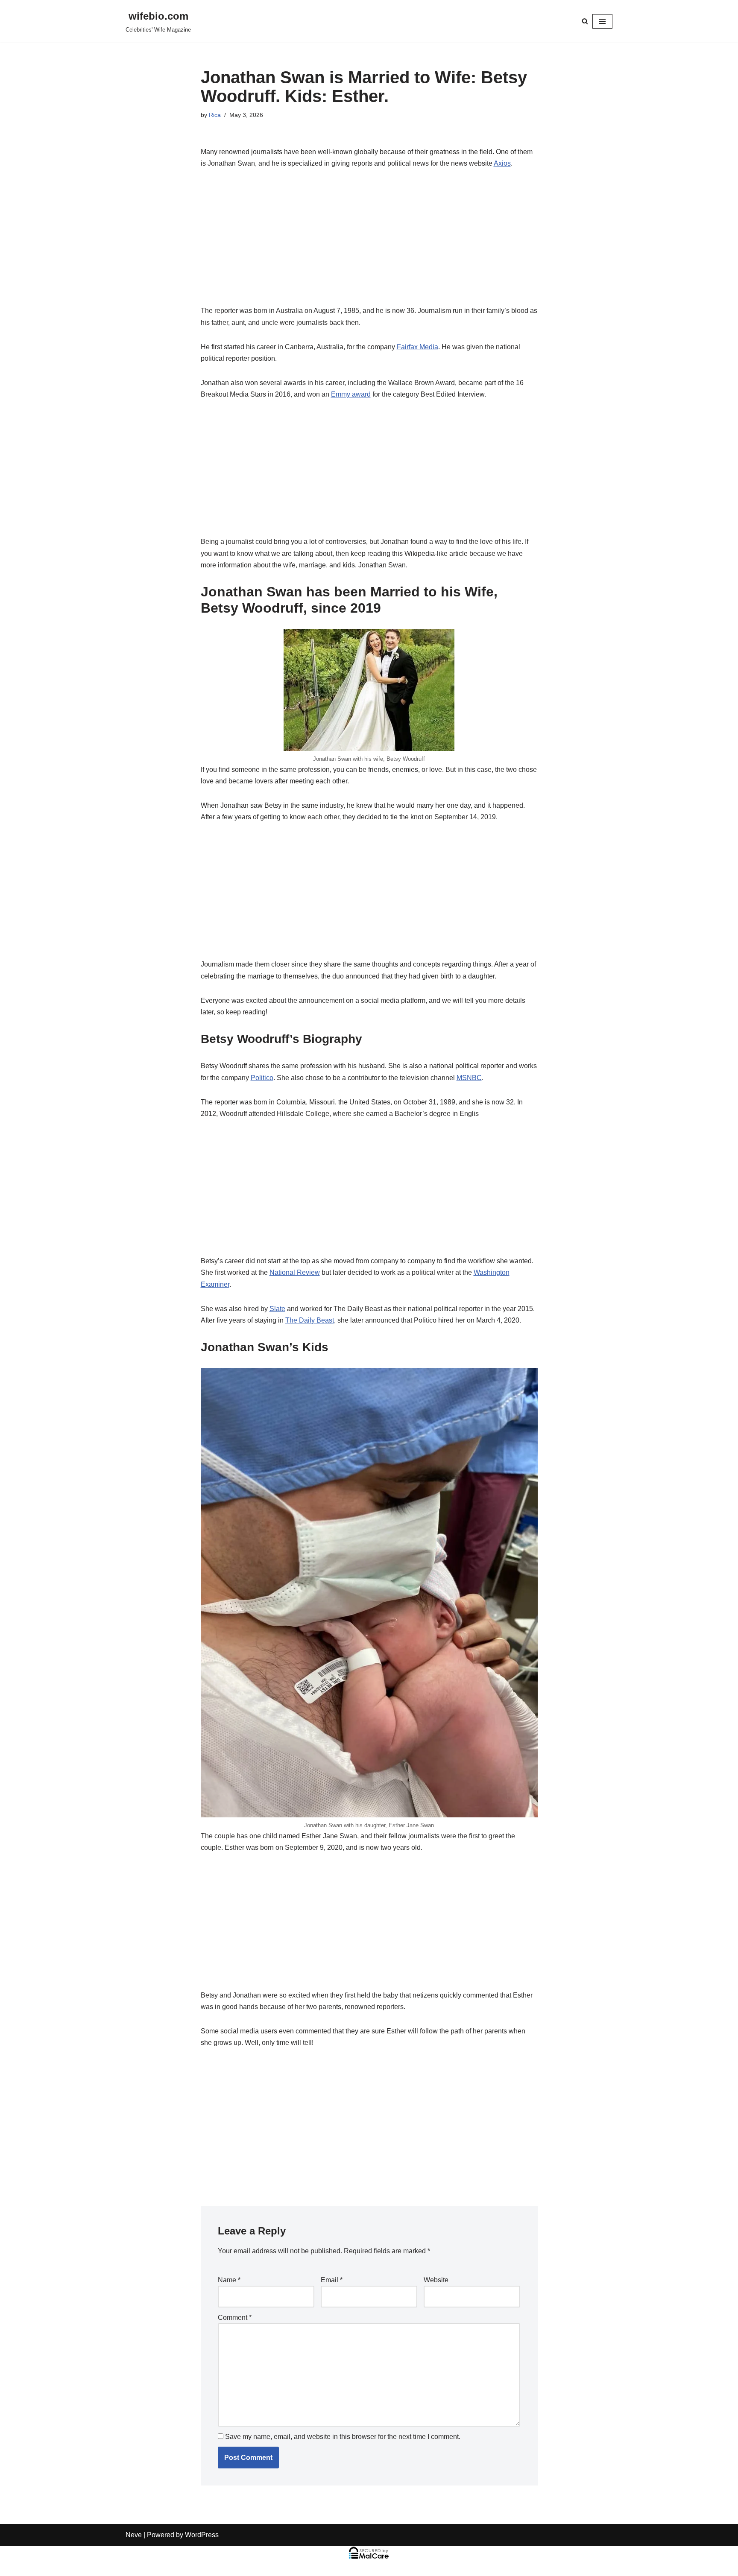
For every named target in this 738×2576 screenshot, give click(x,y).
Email (332, 2280)
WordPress (202, 2535)
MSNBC (469, 1078)
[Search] (585, 21)
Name (229, 2280)
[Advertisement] (369, 242)
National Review (295, 1272)
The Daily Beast (310, 1320)
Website (436, 2280)
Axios (502, 163)
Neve (134, 2535)
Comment (235, 2318)
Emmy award (351, 394)
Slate (277, 1309)
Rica (215, 115)
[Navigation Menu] (602, 21)
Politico (262, 1078)
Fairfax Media (417, 347)
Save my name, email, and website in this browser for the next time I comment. (343, 2437)
